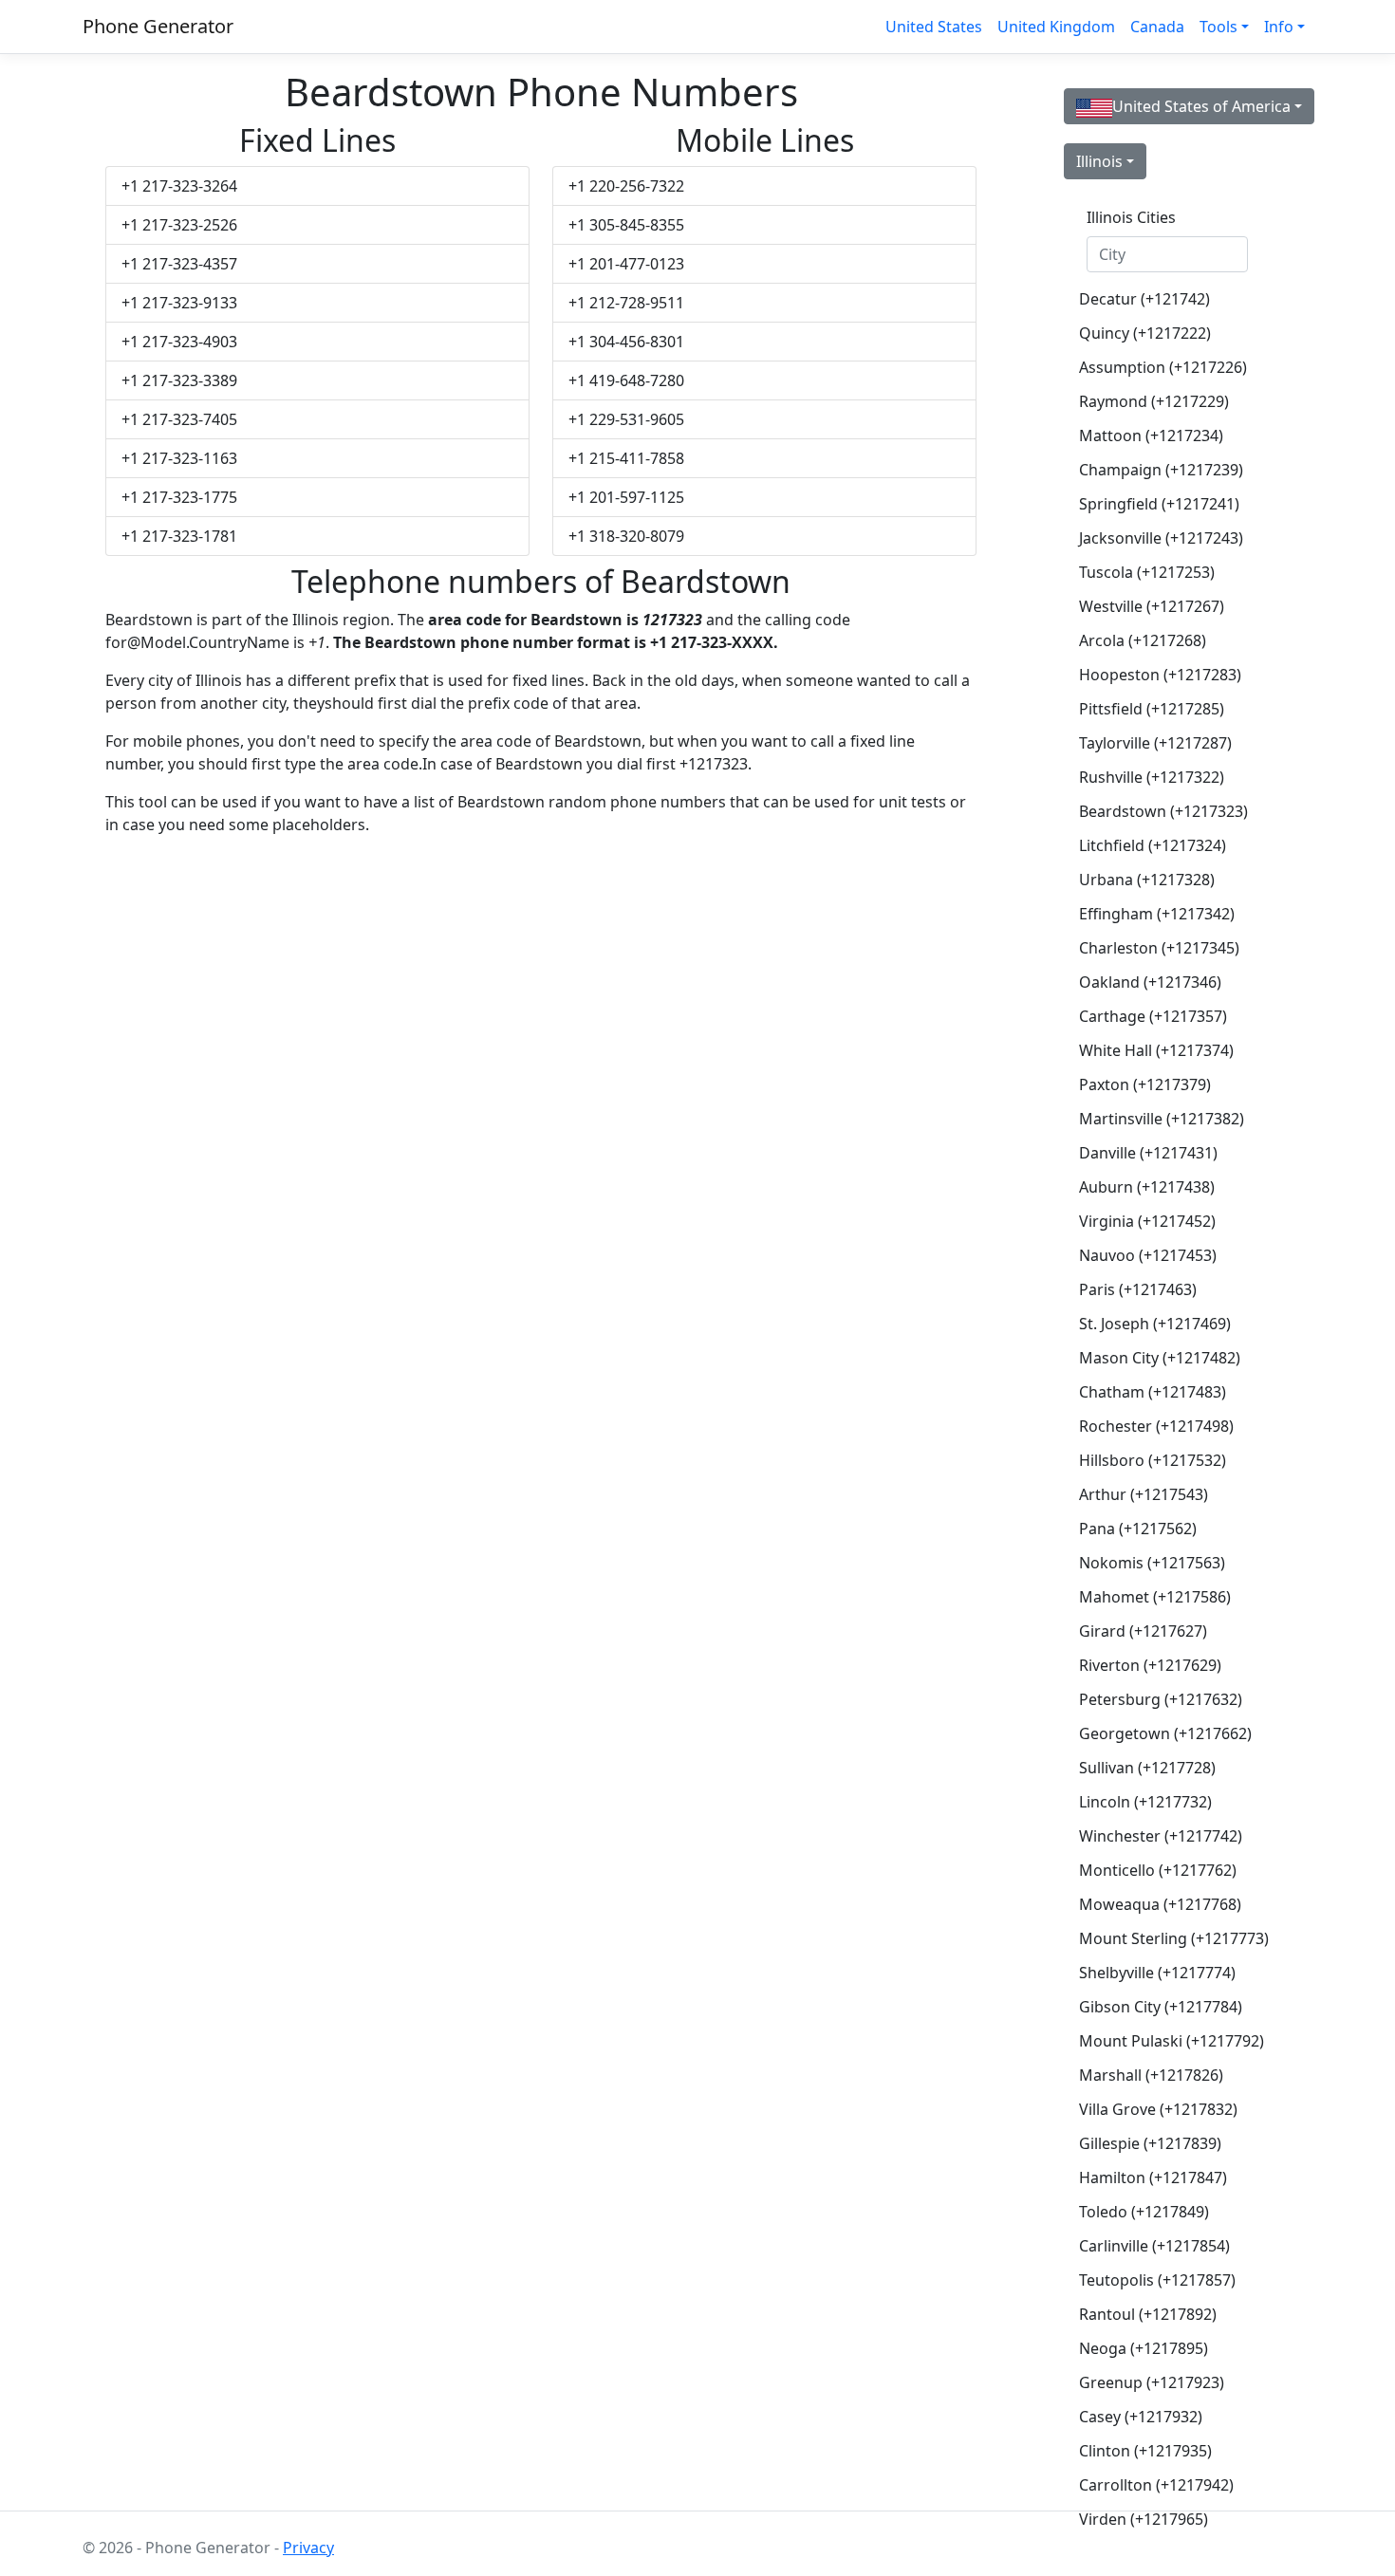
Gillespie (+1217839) (1150, 2143)
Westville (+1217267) (1152, 606)
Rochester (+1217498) (1156, 1426)
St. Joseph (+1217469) (1155, 1324)
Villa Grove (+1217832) (1158, 2109)
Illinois (1099, 161)
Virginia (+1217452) (1147, 1221)
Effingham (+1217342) (1157, 914)
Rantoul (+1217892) (1148, 2314)
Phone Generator (158, 26)
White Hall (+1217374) (1156, 1050)
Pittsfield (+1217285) (1152, 709)
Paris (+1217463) (1138, 1289)
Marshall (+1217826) (1151, 2075)
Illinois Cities (1131, 217)
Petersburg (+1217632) (1161, 1699)
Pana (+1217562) (1138, 1529)
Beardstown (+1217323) (1163, 811)
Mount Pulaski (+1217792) (1172, 2041)
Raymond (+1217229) (1154, 401)
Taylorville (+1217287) (1155, 743)
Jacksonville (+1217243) (1161, 538)
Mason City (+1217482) (1160, 1358)
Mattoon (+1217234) (1151, 436)
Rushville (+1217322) (1152, 777)
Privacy (308, 2548)
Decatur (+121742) (1144, 299)
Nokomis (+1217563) (1152, 1563)
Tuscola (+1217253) (1147, 572)
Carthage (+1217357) (1153, 1016)
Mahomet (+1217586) (1155, 1597)
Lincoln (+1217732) (1145, 1802)
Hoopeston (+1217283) (1160, 675)
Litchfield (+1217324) (1153, 845)
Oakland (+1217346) (1150, 982)
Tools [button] (1218, 27)
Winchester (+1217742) (1161, 1836)
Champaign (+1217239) (1161, 470)
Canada (1157, 27)
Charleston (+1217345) (1159, 948)
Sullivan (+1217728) (1147, 1768)
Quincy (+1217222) (1145, 333)
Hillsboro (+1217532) (1153, 1460)
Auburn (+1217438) (1147, 1187)
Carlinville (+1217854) (1154, 2246)
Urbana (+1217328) (1147, 880)
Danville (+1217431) (1148, 1153)
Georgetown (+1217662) (1165, 1733)
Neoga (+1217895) (1144, 2348)
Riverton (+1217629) (1150, 1665)
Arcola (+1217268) (1143, 640)
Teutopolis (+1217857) (1157, 2280)
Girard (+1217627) (1143, 1631)
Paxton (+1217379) (1145, 1084)
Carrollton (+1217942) (1156, 2485)
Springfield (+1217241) (1159, 504)
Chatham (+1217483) (1153, 1392)
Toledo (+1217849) (1144, 2212)
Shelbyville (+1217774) (1157, 1973)
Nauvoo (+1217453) (1148, 1255)
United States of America (1201, 106)
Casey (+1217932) (1141, 2417)
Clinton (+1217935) (1145, 2451)
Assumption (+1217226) (1163, 367)
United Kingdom (1056, 27)
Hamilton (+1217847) (1153, 2178)
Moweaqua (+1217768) (1160, 1904)
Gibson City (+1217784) (1161, 2007)
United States (934, 27)
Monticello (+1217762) (1158, 1870)
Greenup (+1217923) (1152, 2382)
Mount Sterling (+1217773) (1174, 1938)
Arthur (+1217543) (1144, 1494)
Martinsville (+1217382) (1162, 1119)
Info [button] (1279, 27)
